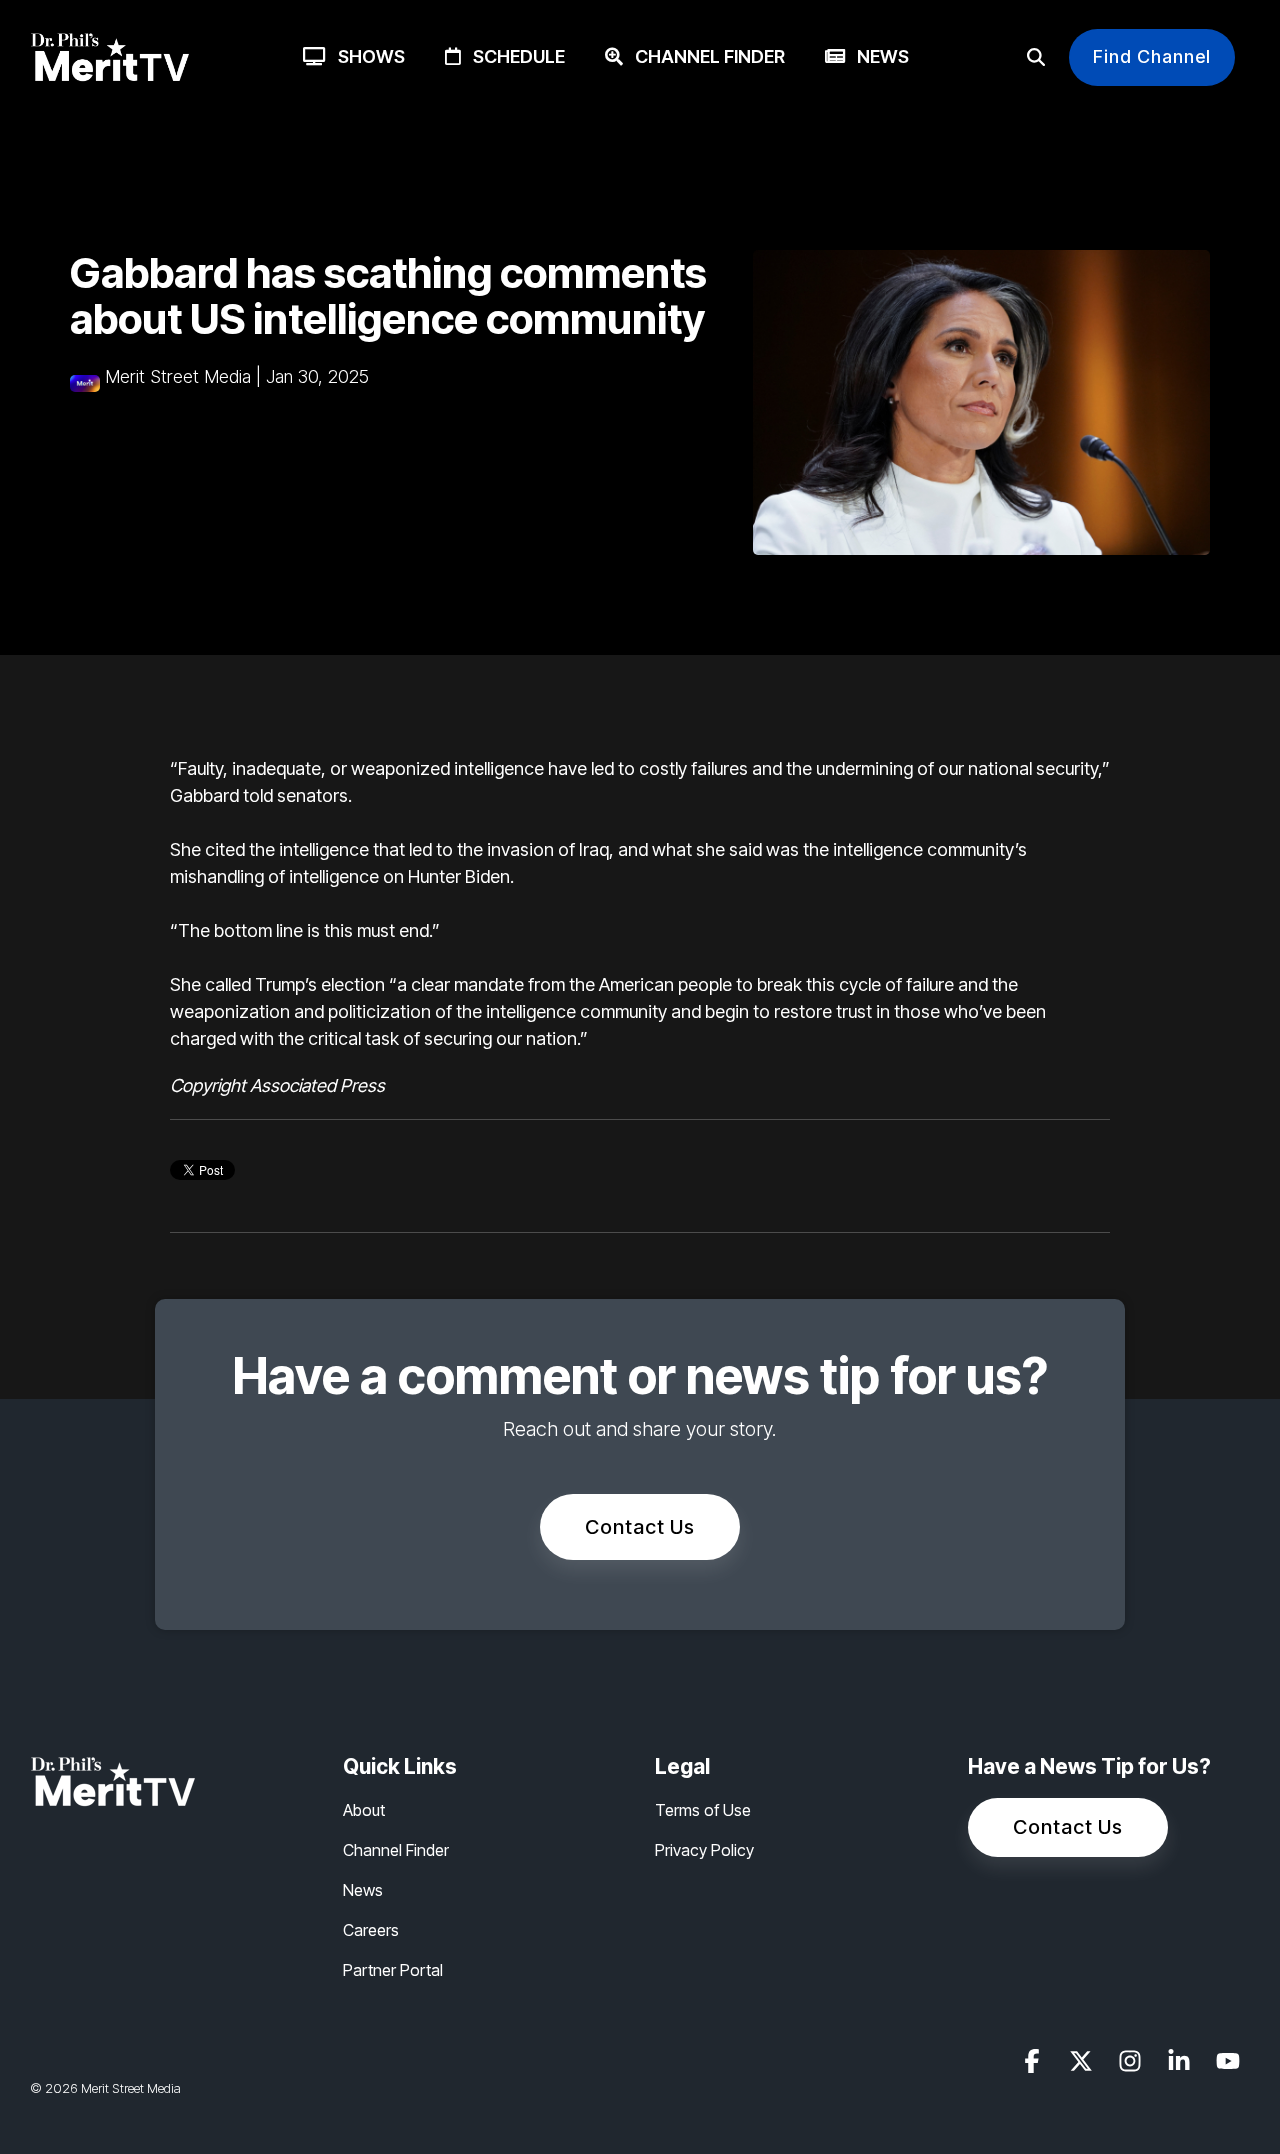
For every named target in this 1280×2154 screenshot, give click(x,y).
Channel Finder (704, 56)
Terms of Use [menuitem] (703, 1810)
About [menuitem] (364, 1810)
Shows (365, 56)
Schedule (513, 56)
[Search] (1036, 57)
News (877, 56)
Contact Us (640, 1527)
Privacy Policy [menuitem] (704, 1850)
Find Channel (1152, 56)
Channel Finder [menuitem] (396, 1850)
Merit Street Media (178, 376)
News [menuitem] (363, 1890)
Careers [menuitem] (371, 1930)
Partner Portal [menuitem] (393, 1970)
